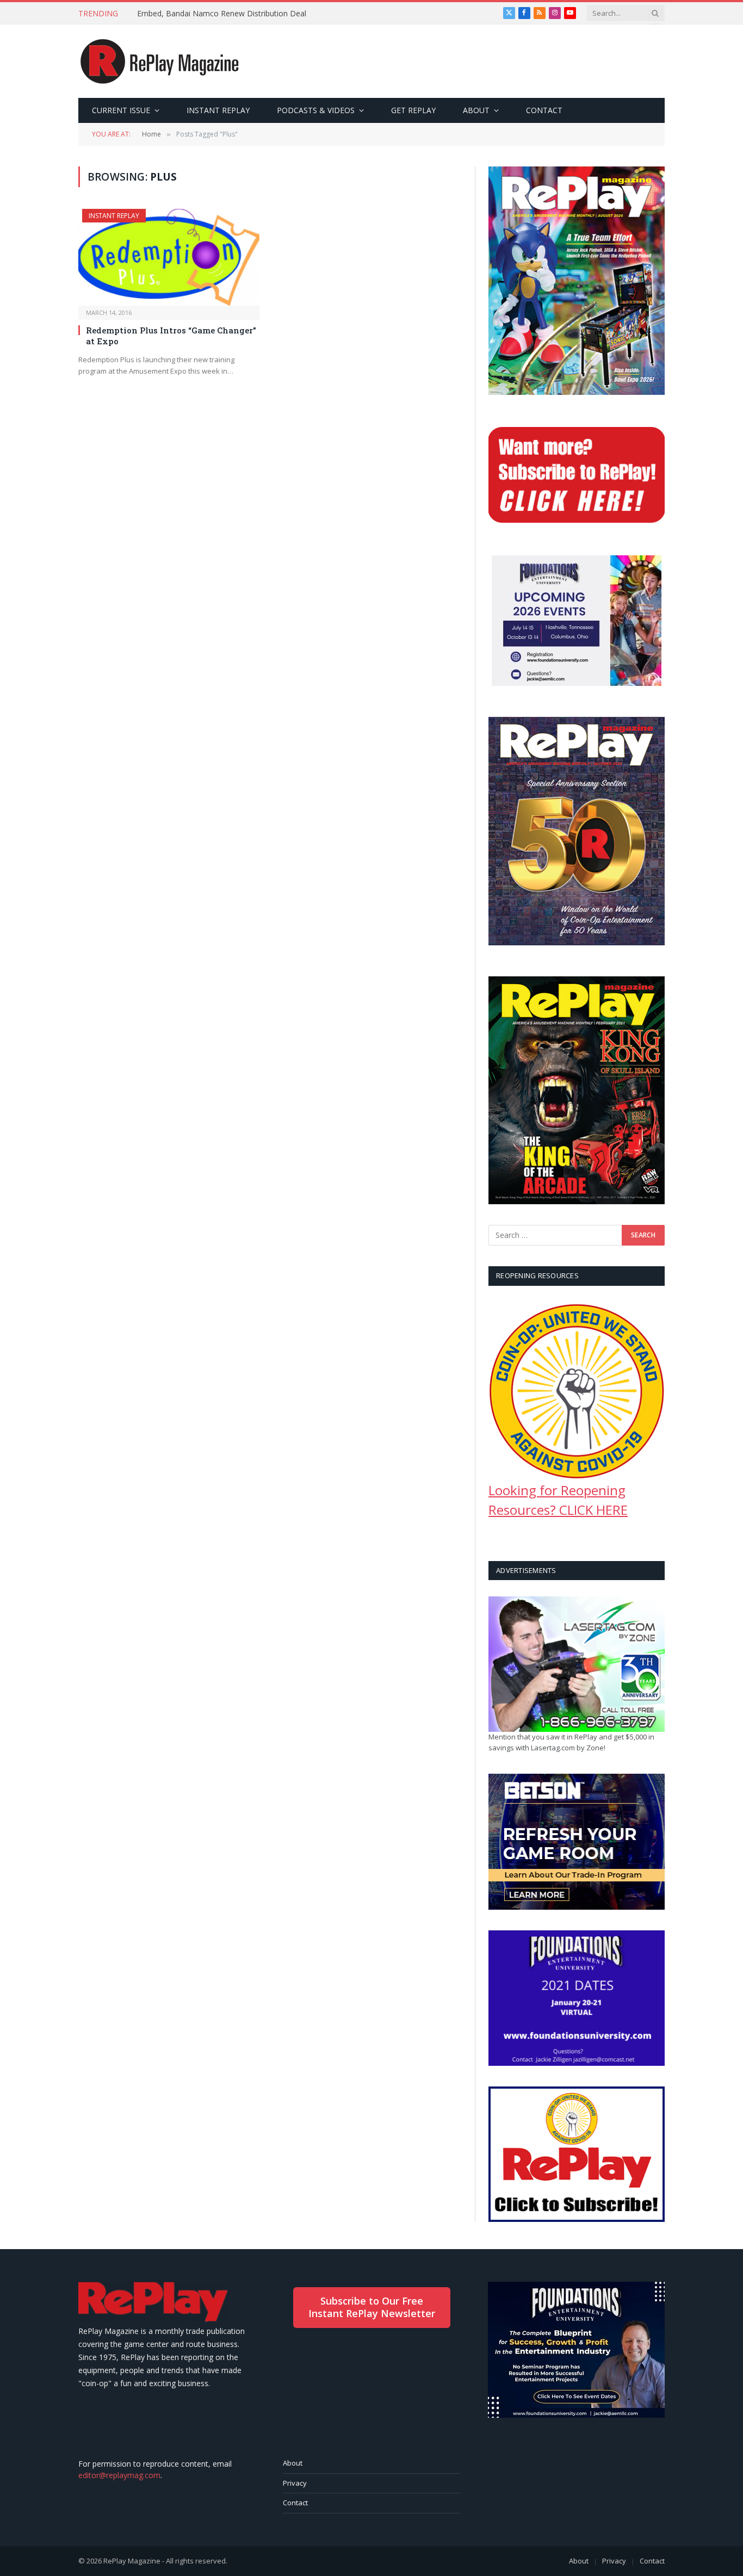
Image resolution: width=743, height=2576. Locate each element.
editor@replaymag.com (119, 2475)
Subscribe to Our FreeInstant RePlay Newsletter (372, 2307)
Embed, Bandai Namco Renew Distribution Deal (222, 14)
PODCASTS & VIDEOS (316, 110)
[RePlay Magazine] (160, 61)
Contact (295, 2503)
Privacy (295, 2483)
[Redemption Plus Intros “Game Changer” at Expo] (169, 257)
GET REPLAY (413, 110)
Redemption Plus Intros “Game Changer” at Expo (171, 336)
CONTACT (544, 110)
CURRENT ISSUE (121, 110)
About (293, 2463)
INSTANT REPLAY (218, 110)
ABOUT (476, 110)
